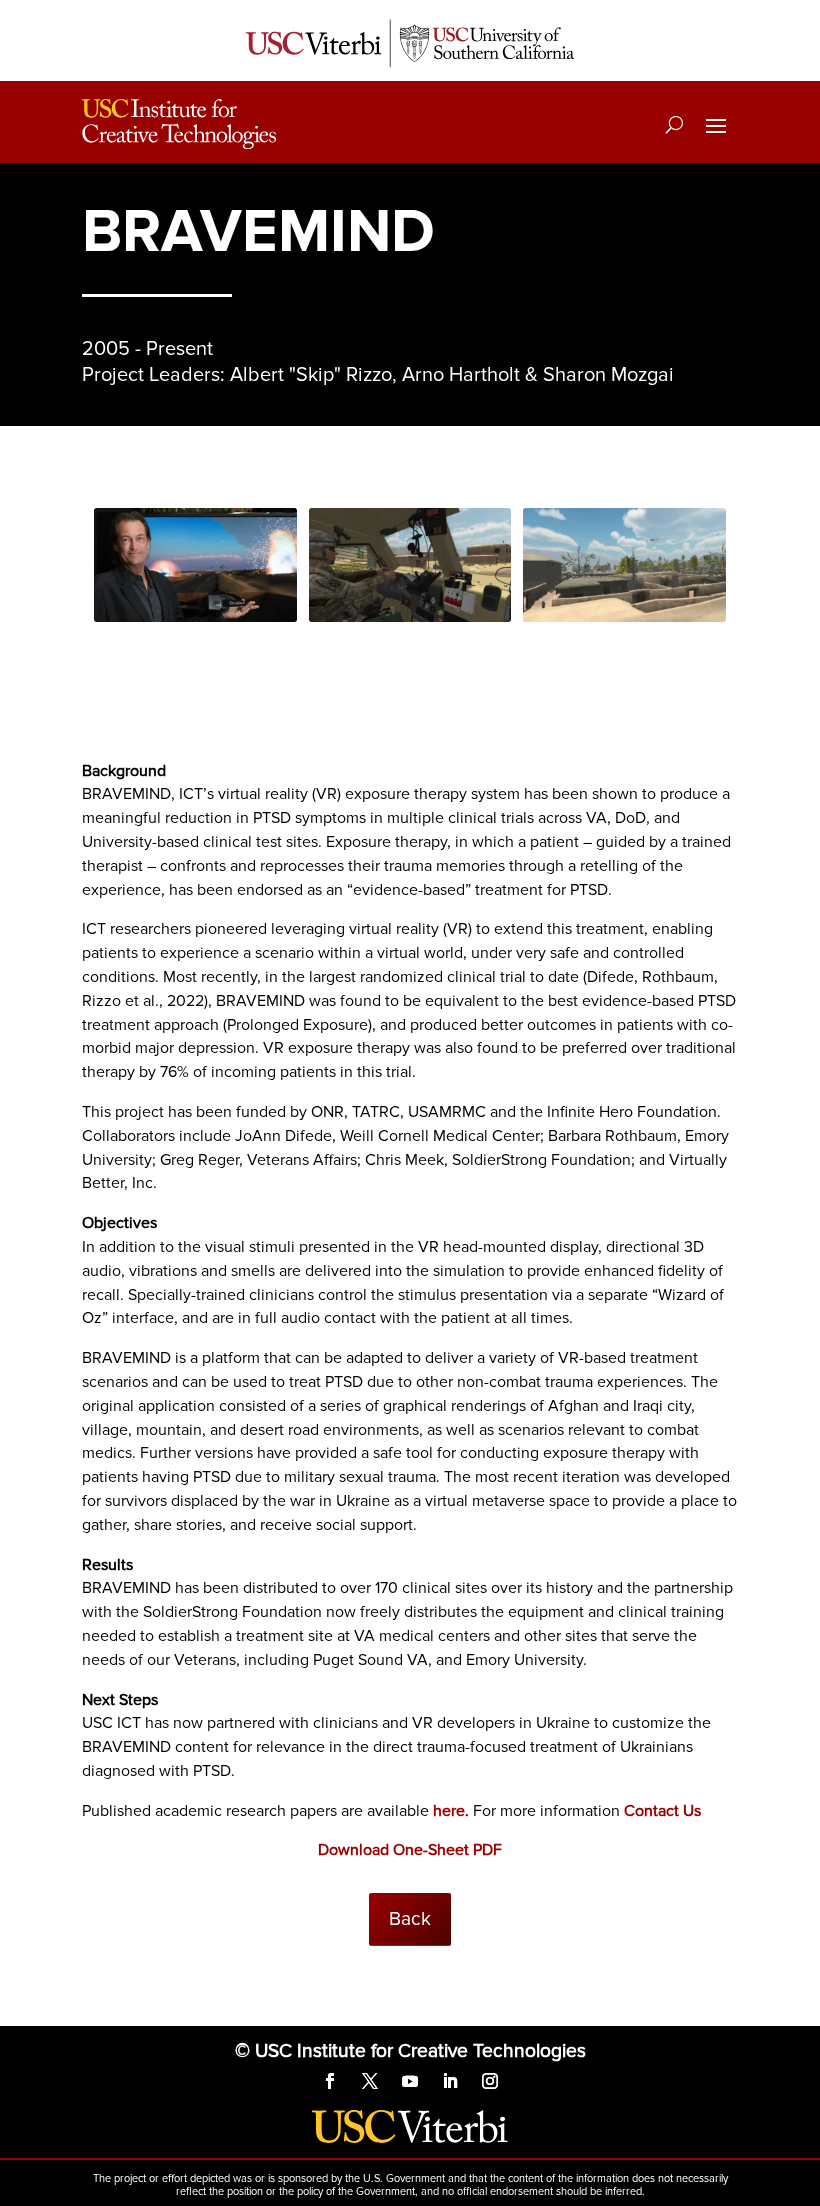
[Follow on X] (370, 2081)
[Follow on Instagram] (490, 2081)
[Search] (674, 124)
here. (451, 1811)
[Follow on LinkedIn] (450, 2081)
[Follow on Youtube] (410, 2081)
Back (410, 1919)
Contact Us (662, 1811)
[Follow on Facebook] (330, 2081)
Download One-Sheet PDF (410, 1850)
